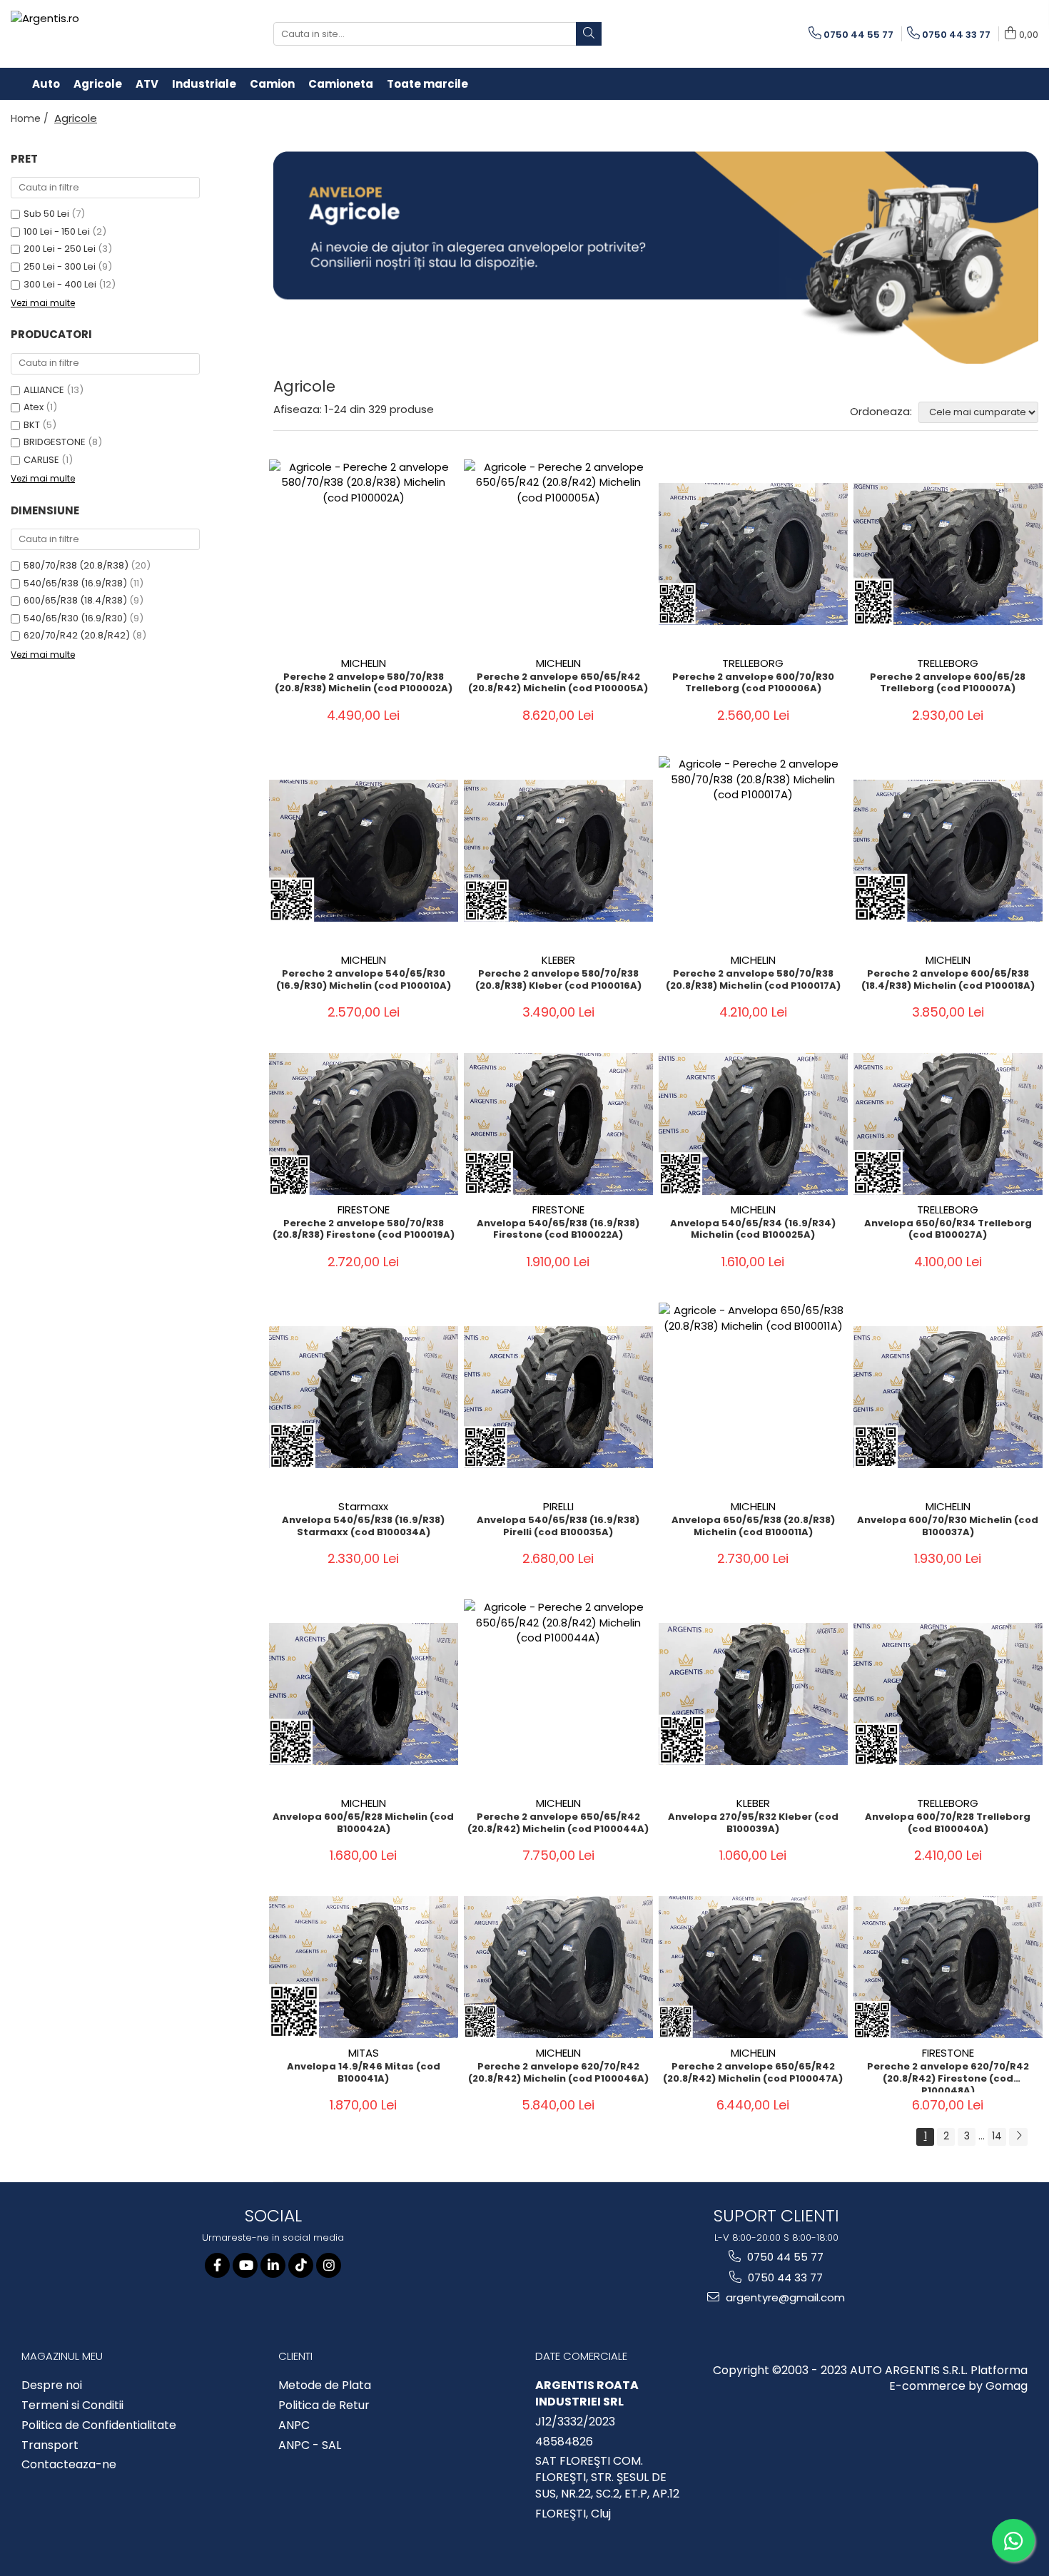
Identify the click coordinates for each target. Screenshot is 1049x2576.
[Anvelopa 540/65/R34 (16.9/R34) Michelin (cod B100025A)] (753, 1124)
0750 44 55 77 (784, 2257)
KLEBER (558, 960)
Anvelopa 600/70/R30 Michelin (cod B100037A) (948, 1527)
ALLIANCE (44, 390)
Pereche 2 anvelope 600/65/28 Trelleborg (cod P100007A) (948, 683)
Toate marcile (427, 84)
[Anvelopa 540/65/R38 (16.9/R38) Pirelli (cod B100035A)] (558, 1397)
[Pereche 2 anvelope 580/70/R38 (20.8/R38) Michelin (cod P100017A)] (753, 851)
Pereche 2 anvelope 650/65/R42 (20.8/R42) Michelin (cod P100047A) (753, 2073)
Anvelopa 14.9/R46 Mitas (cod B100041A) (364, 2073)
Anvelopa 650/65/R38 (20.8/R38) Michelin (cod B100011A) (753, 1527)
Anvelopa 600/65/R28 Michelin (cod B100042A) (363, 1823)
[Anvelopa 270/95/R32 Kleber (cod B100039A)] (753, 1694)
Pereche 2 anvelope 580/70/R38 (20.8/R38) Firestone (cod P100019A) (364, 1230)
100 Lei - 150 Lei (57, 231)
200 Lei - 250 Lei (60, 249)
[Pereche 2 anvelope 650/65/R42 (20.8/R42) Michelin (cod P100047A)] (753, 1967)
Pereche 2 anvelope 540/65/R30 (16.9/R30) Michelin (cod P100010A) (364, 980)
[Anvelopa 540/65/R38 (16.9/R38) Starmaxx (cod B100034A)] (364, 1397)
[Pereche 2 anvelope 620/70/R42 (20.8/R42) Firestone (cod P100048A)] (948, 1967)
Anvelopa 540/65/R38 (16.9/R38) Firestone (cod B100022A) (558, 1230)
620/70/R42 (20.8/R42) (77, 635)
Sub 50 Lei (46, 214)
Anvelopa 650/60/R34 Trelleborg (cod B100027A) (948, 1230)
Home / (31, 118)
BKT (32, 425)
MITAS (364, 2053)
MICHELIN (364, 663)
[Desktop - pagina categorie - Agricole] (656, 258)
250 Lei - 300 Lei (60, 266)
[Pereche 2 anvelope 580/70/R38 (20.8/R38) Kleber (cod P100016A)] (558, 851)
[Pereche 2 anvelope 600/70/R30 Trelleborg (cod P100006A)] (753, 554)
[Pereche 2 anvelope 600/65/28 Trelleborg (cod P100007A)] (948, 554)
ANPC (294, 2425)
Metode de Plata (325, 2386)
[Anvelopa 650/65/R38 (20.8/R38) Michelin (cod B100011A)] (753, 1397)
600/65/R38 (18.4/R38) (75, 600)
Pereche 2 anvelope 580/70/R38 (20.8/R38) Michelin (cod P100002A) (364, 683)
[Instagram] (329, 2265)
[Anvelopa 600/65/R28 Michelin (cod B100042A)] (364, 1694)
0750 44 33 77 (784, 2277)
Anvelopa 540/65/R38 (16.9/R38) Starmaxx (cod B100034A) (363, 1527)
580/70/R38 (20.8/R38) (76, 565)
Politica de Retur (324, 2406)
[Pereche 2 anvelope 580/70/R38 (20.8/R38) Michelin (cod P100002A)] (364, 554)
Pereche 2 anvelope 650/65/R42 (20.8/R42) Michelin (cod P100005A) (558, 683)
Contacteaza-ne (69, 2465)
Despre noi (52, 2386)
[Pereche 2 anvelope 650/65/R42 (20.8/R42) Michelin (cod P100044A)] (558, 1694)
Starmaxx (363, 1506)
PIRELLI (558, 1506)
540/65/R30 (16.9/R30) (75, 618)
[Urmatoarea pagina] (1018, 2137)
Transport (50, 2445)
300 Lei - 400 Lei (60, 284)
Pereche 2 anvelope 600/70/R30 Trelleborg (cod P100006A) (753, 683)
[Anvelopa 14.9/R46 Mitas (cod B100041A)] (364, 1967)
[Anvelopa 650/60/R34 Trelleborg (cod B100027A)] (948, 1124)
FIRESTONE (364, 1210)
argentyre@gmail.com (784, 2297)
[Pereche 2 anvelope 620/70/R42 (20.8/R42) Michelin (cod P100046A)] (558, 1967)
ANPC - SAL (310, 2445)
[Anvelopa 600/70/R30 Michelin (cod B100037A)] (948, 1397)
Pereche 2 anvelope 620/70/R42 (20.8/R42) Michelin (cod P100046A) (558, 2073)
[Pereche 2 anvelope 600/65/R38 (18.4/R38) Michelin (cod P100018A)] (948, 851)
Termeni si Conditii (72, 2406)
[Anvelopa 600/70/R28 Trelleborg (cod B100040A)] (948, 1694)
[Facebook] (217, 2265)
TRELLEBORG (753, 663)
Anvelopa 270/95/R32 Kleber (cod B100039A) (753, 1823)
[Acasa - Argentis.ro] (103, 34)
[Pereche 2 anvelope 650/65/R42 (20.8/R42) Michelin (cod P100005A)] (558, 554)
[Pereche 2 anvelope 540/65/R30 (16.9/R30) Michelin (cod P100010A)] (364, 851)
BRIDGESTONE (55, 442)
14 (997, 2136)
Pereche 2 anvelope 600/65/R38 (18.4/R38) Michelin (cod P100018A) (948, 980)
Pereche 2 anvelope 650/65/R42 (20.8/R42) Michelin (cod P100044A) (558, 1823)
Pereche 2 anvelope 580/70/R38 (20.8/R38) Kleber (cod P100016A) (558, 980)
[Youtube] (245, 2265)
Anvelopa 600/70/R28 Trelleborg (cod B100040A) (948, 1823)
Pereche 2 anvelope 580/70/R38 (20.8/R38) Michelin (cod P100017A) (753, 980)
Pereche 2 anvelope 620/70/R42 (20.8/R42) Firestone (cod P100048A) (948, 2077)
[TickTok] (301, 2265)
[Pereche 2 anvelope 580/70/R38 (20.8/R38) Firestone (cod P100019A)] (364, 1124)
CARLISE (41, 460)
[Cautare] (589, 34)
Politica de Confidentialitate (99, 2425)
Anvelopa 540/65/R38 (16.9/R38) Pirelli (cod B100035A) (558, 1527)
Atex (34, 407)
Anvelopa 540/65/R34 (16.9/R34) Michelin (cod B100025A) (753, 1230)
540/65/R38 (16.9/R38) (75, 583)
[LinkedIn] (273, 2265)
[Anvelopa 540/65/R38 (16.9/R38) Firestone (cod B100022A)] (558, 1124)
